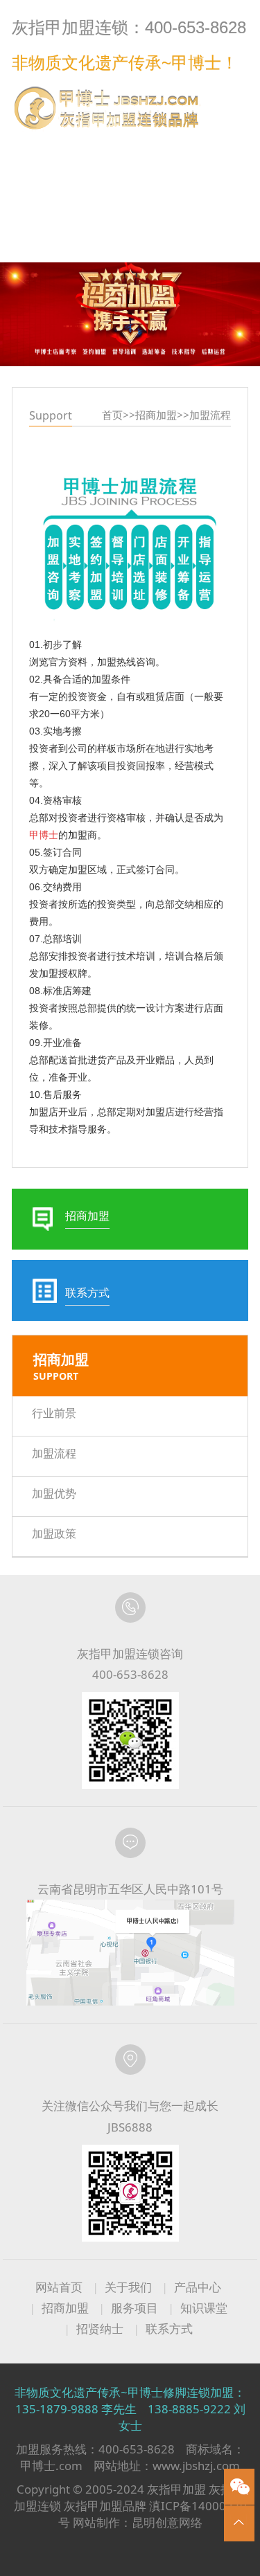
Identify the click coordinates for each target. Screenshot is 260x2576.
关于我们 (128, 2287)
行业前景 (54, 1413)
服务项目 (135, 2308)
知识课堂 (204, 2308)
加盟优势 (54, 1493)
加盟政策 (54, 1533)
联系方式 (220, 147)
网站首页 (59, 2287)
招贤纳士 (100, 2329)
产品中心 (198, 2287)
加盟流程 (210, 415)
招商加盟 (156, 415)
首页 (112, 415)
